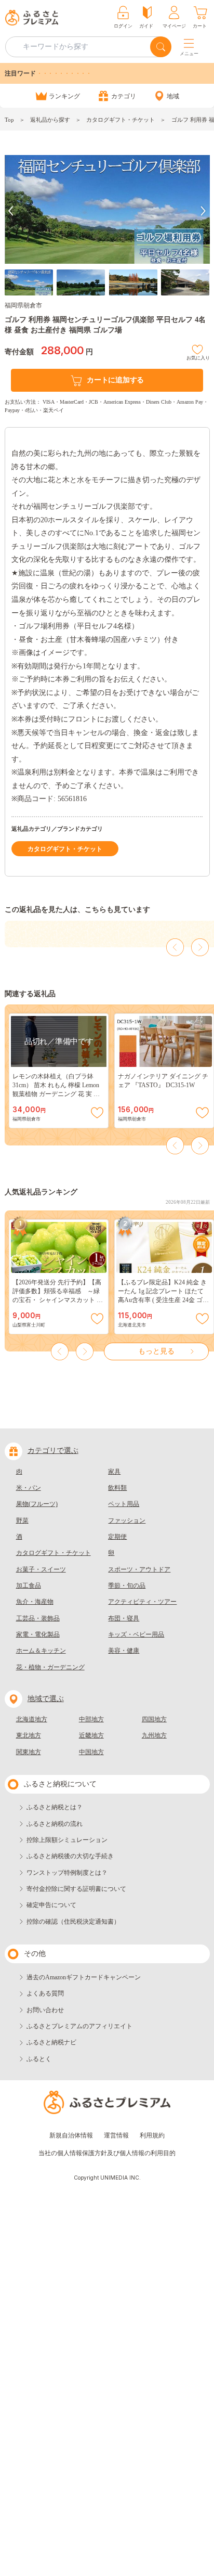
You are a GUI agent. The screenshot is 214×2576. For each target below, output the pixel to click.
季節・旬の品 (127, 1586)
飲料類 (117, 1488)
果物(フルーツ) (37, 1504)
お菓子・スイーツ (41, 1569)
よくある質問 (45, 1993)
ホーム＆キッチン (41, 1651)
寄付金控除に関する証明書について (76, 1889)
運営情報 (116, 2135)
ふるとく (39, 2059)
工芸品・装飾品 (38, 1618)
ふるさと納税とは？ (55, 1807)
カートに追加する (115, 380)
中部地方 (91, 1719)
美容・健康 (124, 1651)
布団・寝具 (124, 1618)
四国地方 (154, 1719)
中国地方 (91, 1752)
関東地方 (29, 1752)
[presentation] (11, 211)
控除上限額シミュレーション (67, 1840)
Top (9, 120)
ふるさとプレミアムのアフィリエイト (79, 2026)
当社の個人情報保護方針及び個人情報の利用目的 (107, 2153)
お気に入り (198, 357)
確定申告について (51, 1905)
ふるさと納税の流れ (55, 1824)
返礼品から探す (50, 120)
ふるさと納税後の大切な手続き (70, 1856)
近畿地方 (91, 1735)
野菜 (22, 1521)
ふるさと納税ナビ (51, 2042)
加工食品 (29, 1586)
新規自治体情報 (71, 2135)
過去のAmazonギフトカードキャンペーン (84, 1977)
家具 (114, 1472)
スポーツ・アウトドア (139, 1569)
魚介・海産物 (35, 1602)
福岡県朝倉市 (23, 305)
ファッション (127, 1521)
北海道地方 (32, 1719)
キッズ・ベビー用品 (136, 1634)
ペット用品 (124, 1504)
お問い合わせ (45, 2010)
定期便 (117, 1537)
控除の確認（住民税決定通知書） (73, 1922)
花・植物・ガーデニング (50, 1667)
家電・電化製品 (38, 1634)
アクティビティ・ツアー (142, 1602)
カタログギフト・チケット (121, 120)
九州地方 (154, 1735)
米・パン (29, 1488)
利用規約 (152, 2135)
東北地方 (29, 1735)
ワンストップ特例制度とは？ (67, 1873)
